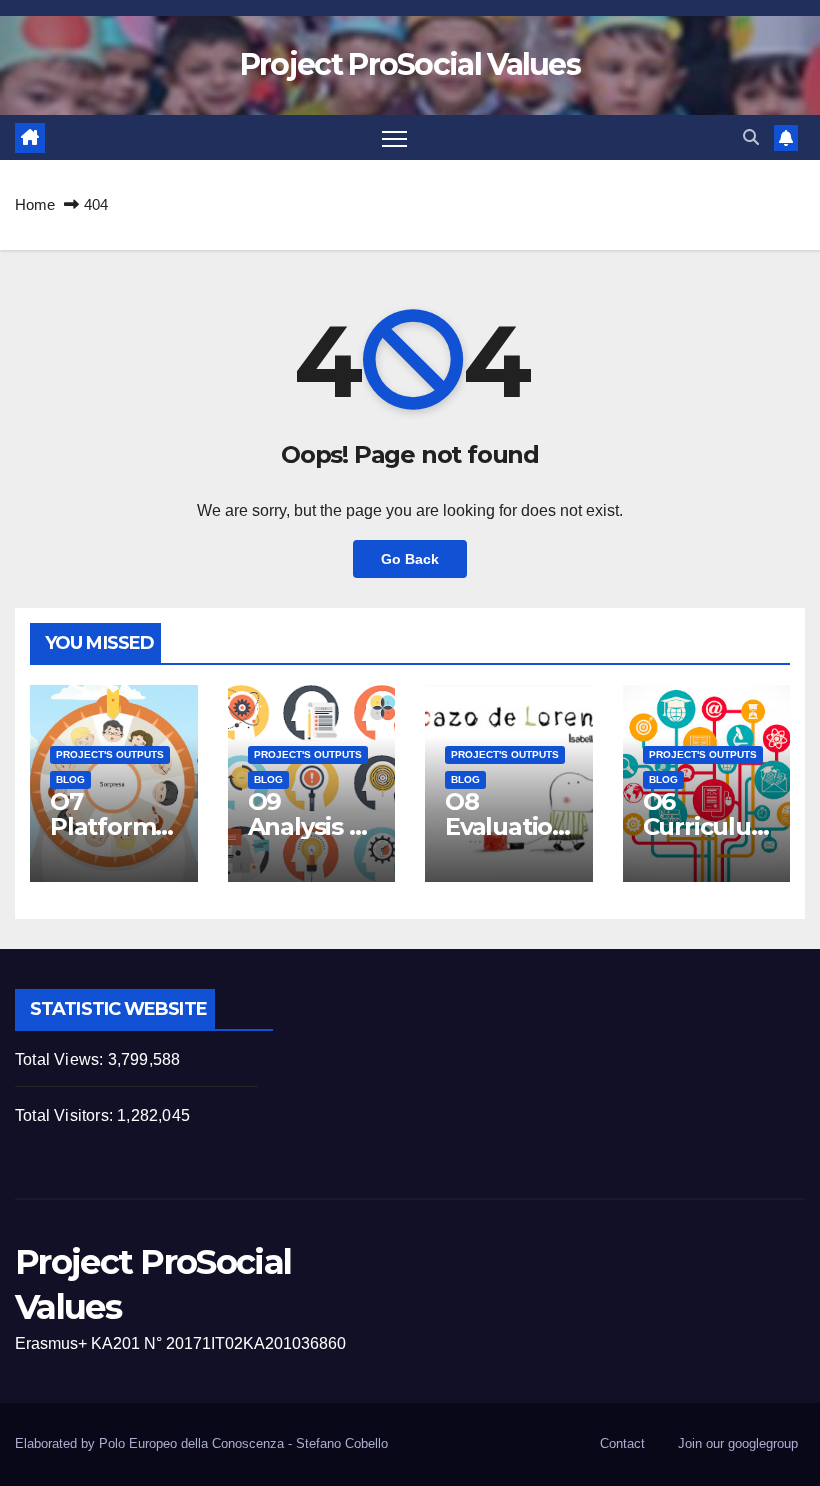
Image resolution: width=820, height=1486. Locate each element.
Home (35, 204)
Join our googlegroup (738, 1443)
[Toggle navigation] (394, 137)
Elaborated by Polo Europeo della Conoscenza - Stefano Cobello (201, 1443)
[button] (751, 137)
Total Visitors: (66, 1115)
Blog (70, 779)
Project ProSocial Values (410, 64)
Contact (622, 1443)
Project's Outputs (110, 754)
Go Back (410, 559)
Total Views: (61, 1059)
